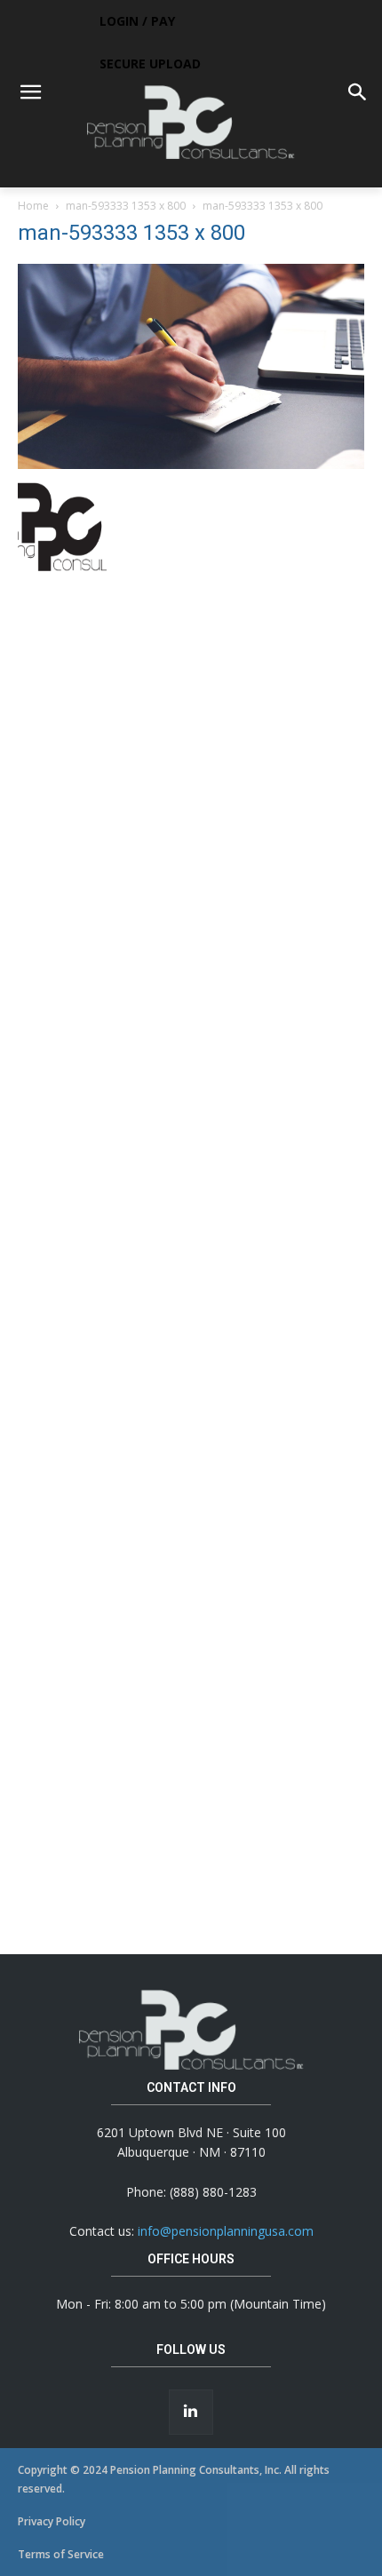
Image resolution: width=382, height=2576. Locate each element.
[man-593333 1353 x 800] (191, 464)
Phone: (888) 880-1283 (191, 2192)
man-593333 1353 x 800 (126, 206)
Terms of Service (61, 2554)
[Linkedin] (191, 2412)
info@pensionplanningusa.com (226, 2231)
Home (33, 206)
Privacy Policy (52, 2521)
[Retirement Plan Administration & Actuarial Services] (191, 122)
